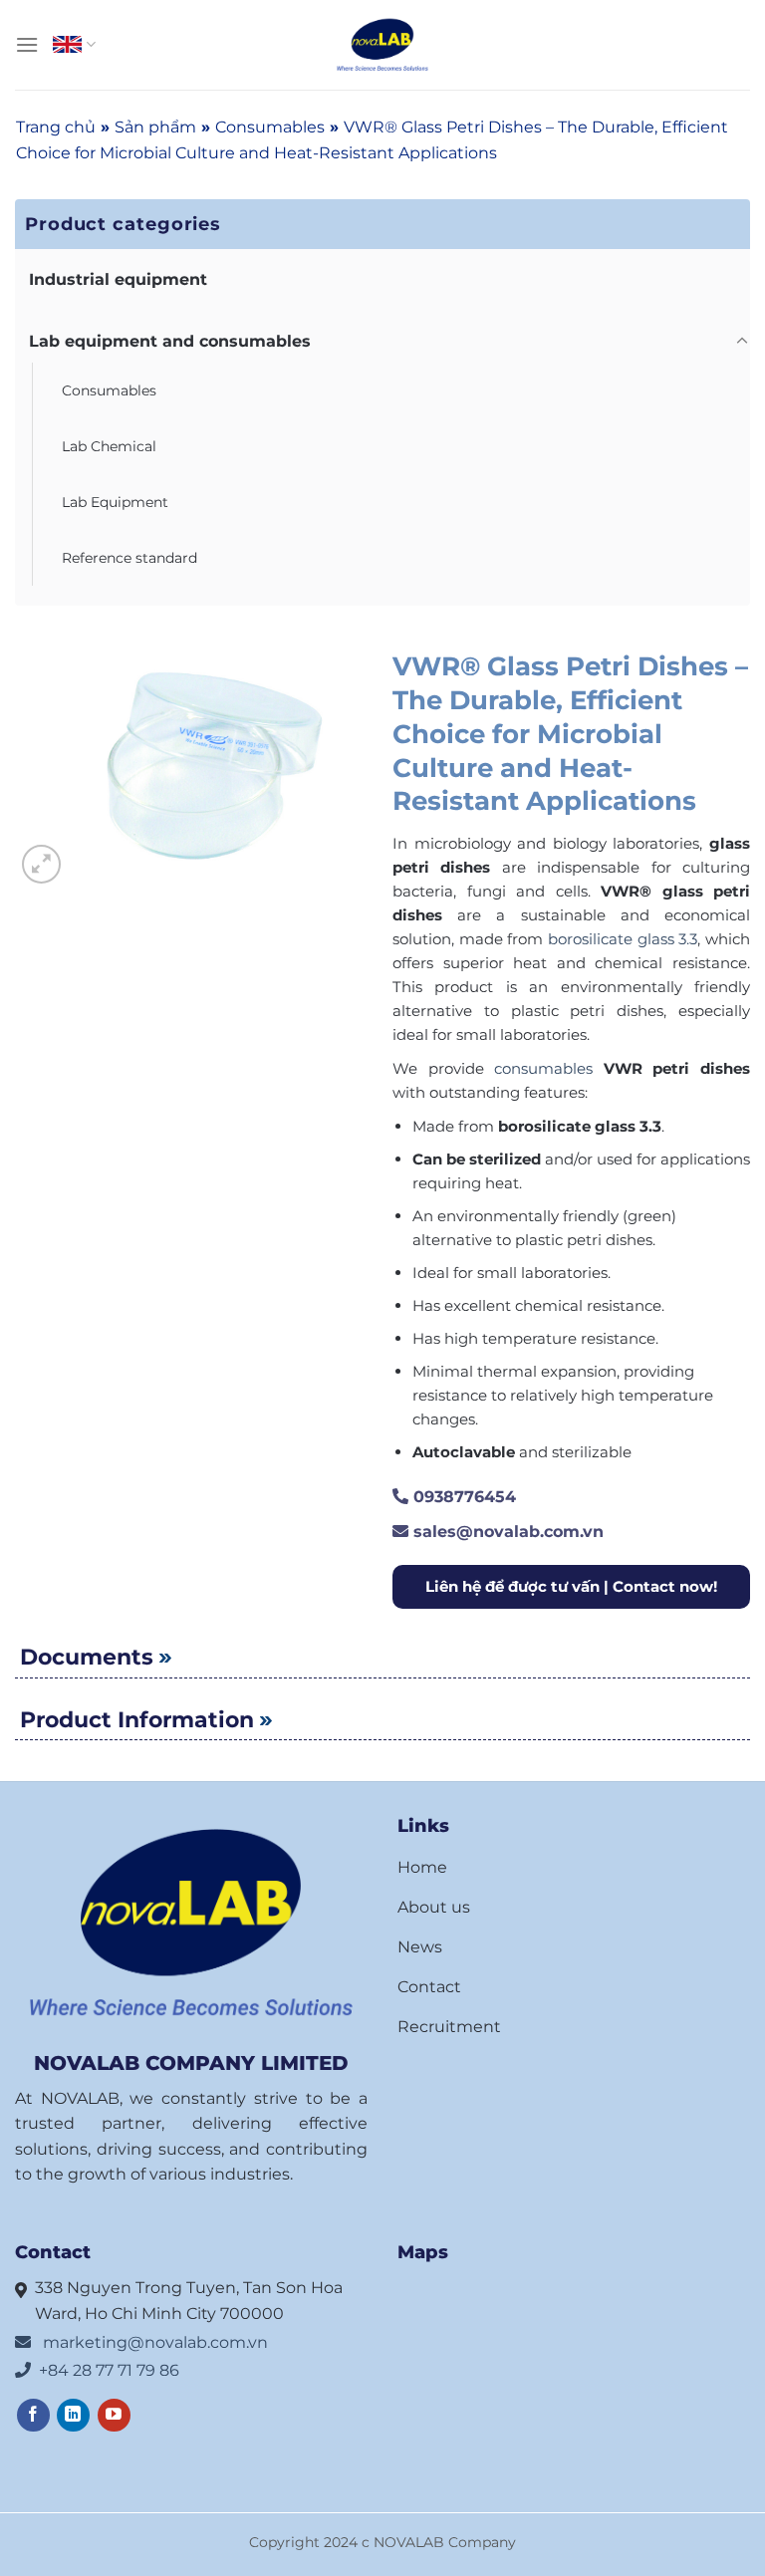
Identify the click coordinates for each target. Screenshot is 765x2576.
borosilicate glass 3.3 (623, 939)
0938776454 (462, 1497)
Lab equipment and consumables (170, 341)
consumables (543, 1068)
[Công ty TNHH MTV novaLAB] (382, 45)
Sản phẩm (155, 127)
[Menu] (27, 44)
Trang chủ (56, 127)
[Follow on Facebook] (33, 2415)
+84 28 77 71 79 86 (109, 2370)
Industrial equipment (118, 279)
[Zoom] (41, 864)
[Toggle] (742, 342)
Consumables (270, 127)
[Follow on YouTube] (114, 2415)
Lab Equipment (115, 502)
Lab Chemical (109, 446)
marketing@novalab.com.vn (153, 2342)
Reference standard (129, 558)
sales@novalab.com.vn (506, 1532)
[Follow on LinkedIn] (73, 2415)
